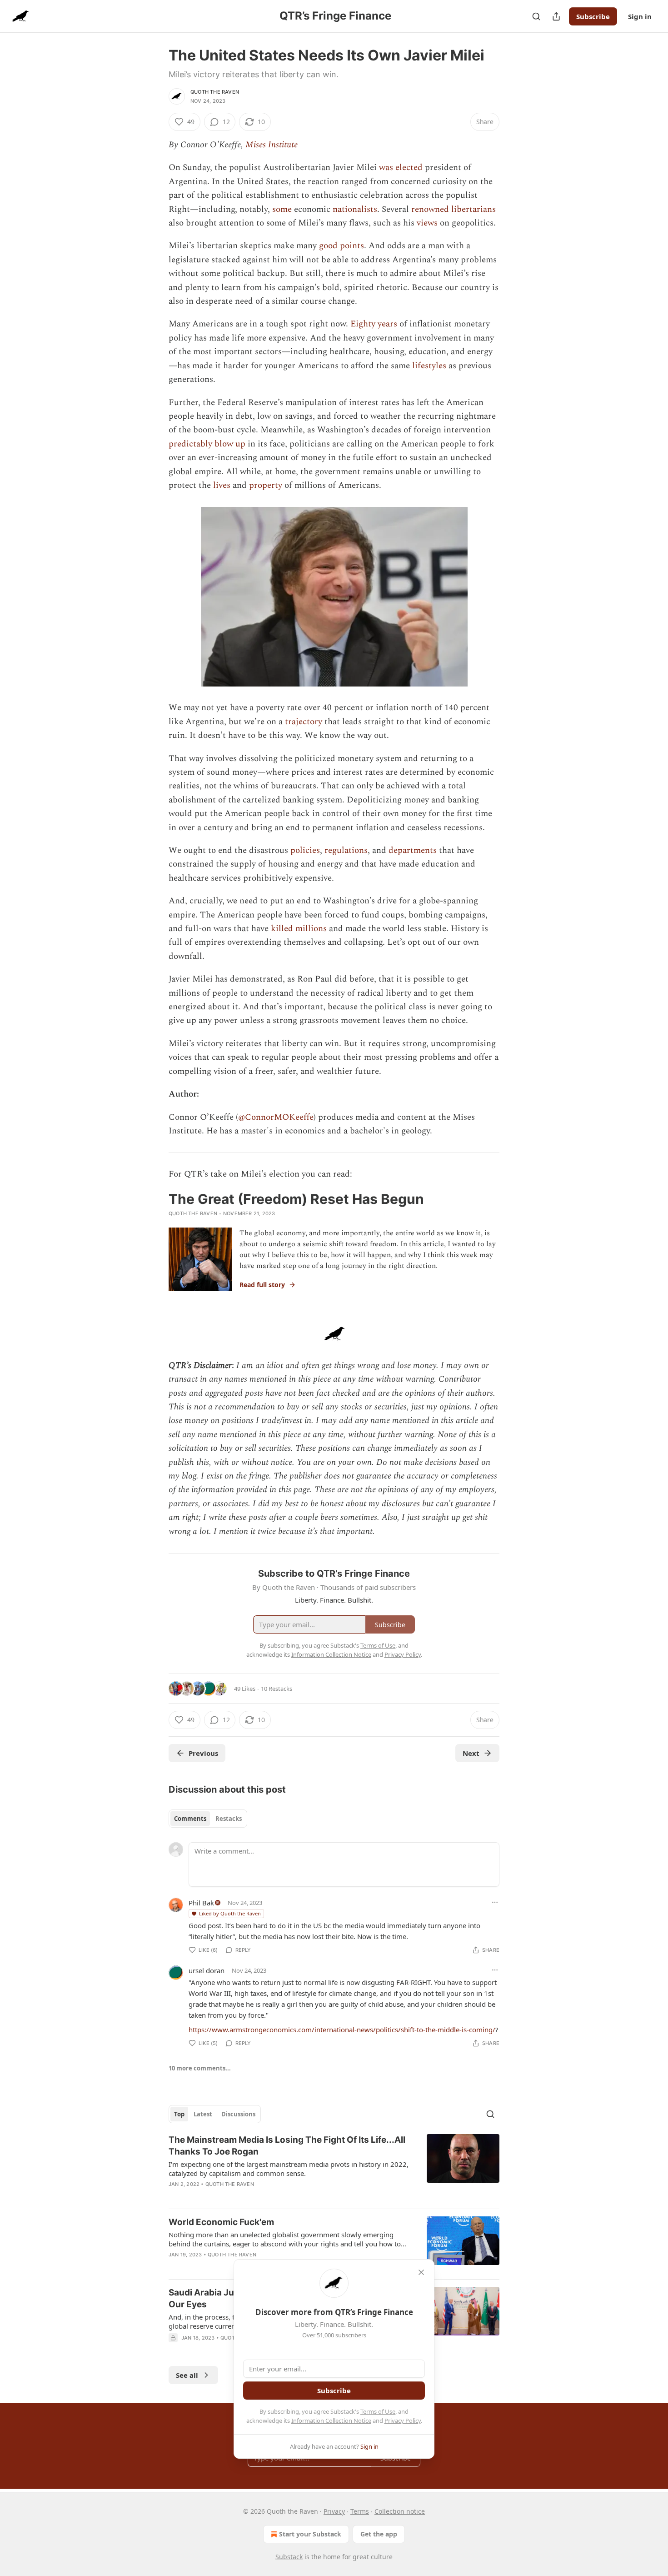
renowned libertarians (454, 209)
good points (341, 246)
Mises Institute (272, 145)
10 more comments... (200, 2068)
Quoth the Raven (215, 92)
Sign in (640, 16)
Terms (360, 2511)
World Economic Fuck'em (221, 2222)
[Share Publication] (556, 16)
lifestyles (429, 366)
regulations (346, 850)
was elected (401, 168)
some (282, 209)
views (427, 223)
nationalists (355, 209)
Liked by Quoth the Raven (230, 1913)
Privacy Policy (403, 2421)
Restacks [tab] (229, 1819)
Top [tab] (179, 2114)
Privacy (334, 2511)
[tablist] (208, 1819)
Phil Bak (201, 1903)
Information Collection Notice (331, 2421)
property (266, 485)
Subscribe (593, 16)
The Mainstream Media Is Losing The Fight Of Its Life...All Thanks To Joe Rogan (287, 2146)
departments (413, 850)
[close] (421, 2272)
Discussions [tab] (238, 2114)
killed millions (299, 929)
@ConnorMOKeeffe (276, 1117)
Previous (203, 1753)
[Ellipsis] (495, 1902)
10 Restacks (277, 1689)
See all (187, 2375)
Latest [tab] (203, 2114)
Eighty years (374, 324)
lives (222, 485)
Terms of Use (378, 2411)
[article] (334, 2168)
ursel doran (207, 1970)
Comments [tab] (190, 1819)
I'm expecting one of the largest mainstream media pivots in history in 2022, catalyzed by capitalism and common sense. (289, 2169)
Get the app (379, 2534)
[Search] (536, 16)
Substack (289, 2557)
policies (305, 850)
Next (471, 1753)
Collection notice (400, 2511)
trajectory (304, 722)
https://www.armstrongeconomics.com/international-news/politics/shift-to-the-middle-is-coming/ (342, 2030)
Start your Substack (310, 2534)
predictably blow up (207, 444)
